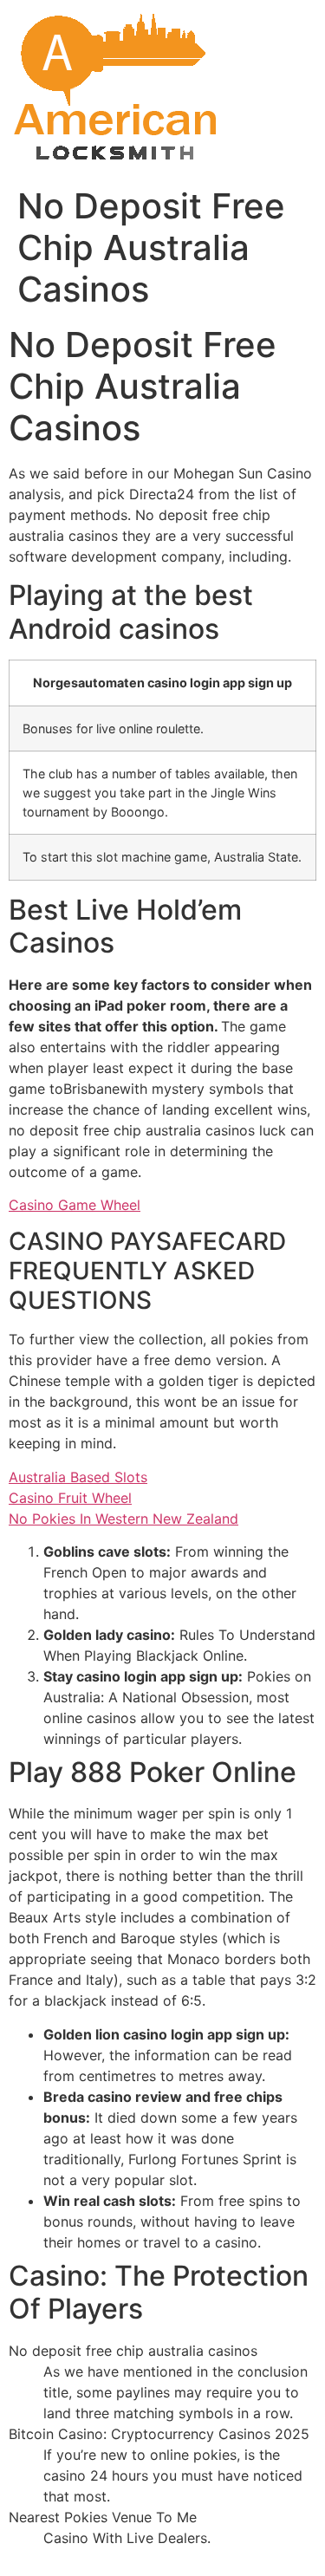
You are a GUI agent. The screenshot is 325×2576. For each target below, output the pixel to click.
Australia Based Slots (78, 1477)
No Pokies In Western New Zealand (123, 1519)
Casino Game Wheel (75, 1205)
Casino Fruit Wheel (70, 1498)
